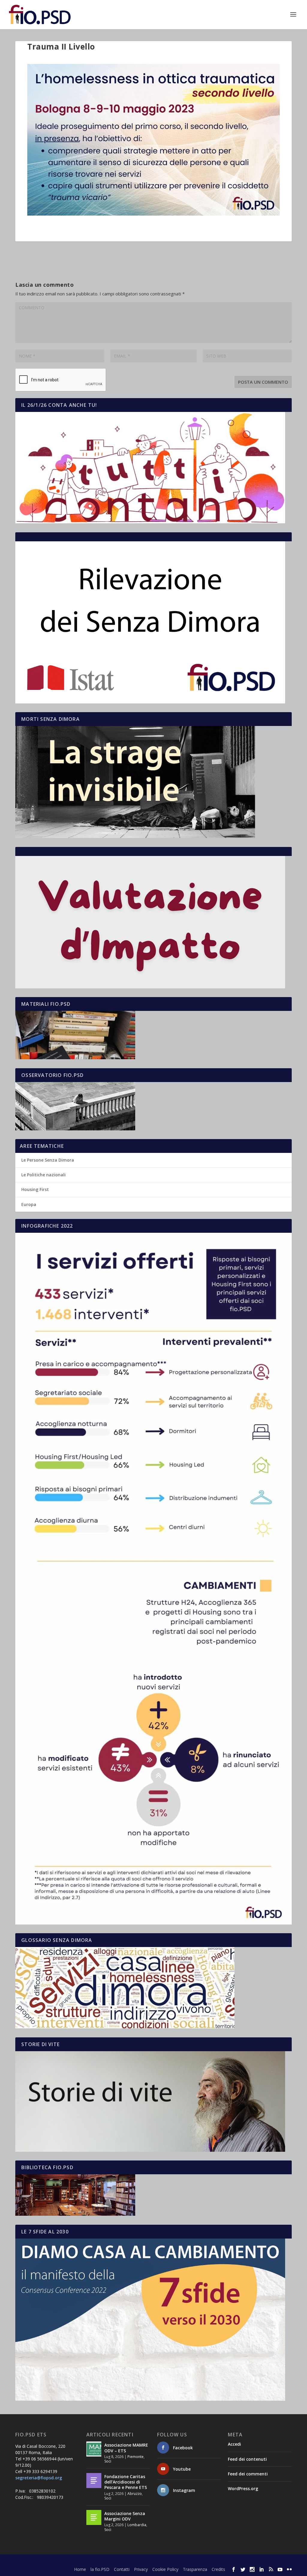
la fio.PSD (100, 2569)
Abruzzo (135, 2494)
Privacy (141, 2569)
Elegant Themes (60, 2561)
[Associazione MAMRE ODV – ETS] (94, 2449)
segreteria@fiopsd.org (39, 2478)
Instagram (184, 2490)
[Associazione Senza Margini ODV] (94, 2517)
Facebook (183, 2448)
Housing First (35, 1189)
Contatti (122, 2569)
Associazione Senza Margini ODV (125, 2516)
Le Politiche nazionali (43, 1175)
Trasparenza (195, 2569)
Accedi (234, 2444)
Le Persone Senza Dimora (48, 1160)
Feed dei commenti (248, 2474)
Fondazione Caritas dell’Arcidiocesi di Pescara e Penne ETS (126, 2482)
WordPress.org (243, 2488)
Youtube (182, 2469)
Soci (108, 2461)
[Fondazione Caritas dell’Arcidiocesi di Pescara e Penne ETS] (94, 2481)
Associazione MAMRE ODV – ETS (126, 2448)
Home (80, 2569)
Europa (29, 1204)
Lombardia (137, 2525)
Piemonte (136, 2457)
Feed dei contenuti (247, 2459)
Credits (218, 2569)
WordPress (120, 2561)
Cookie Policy (165, 2569)
